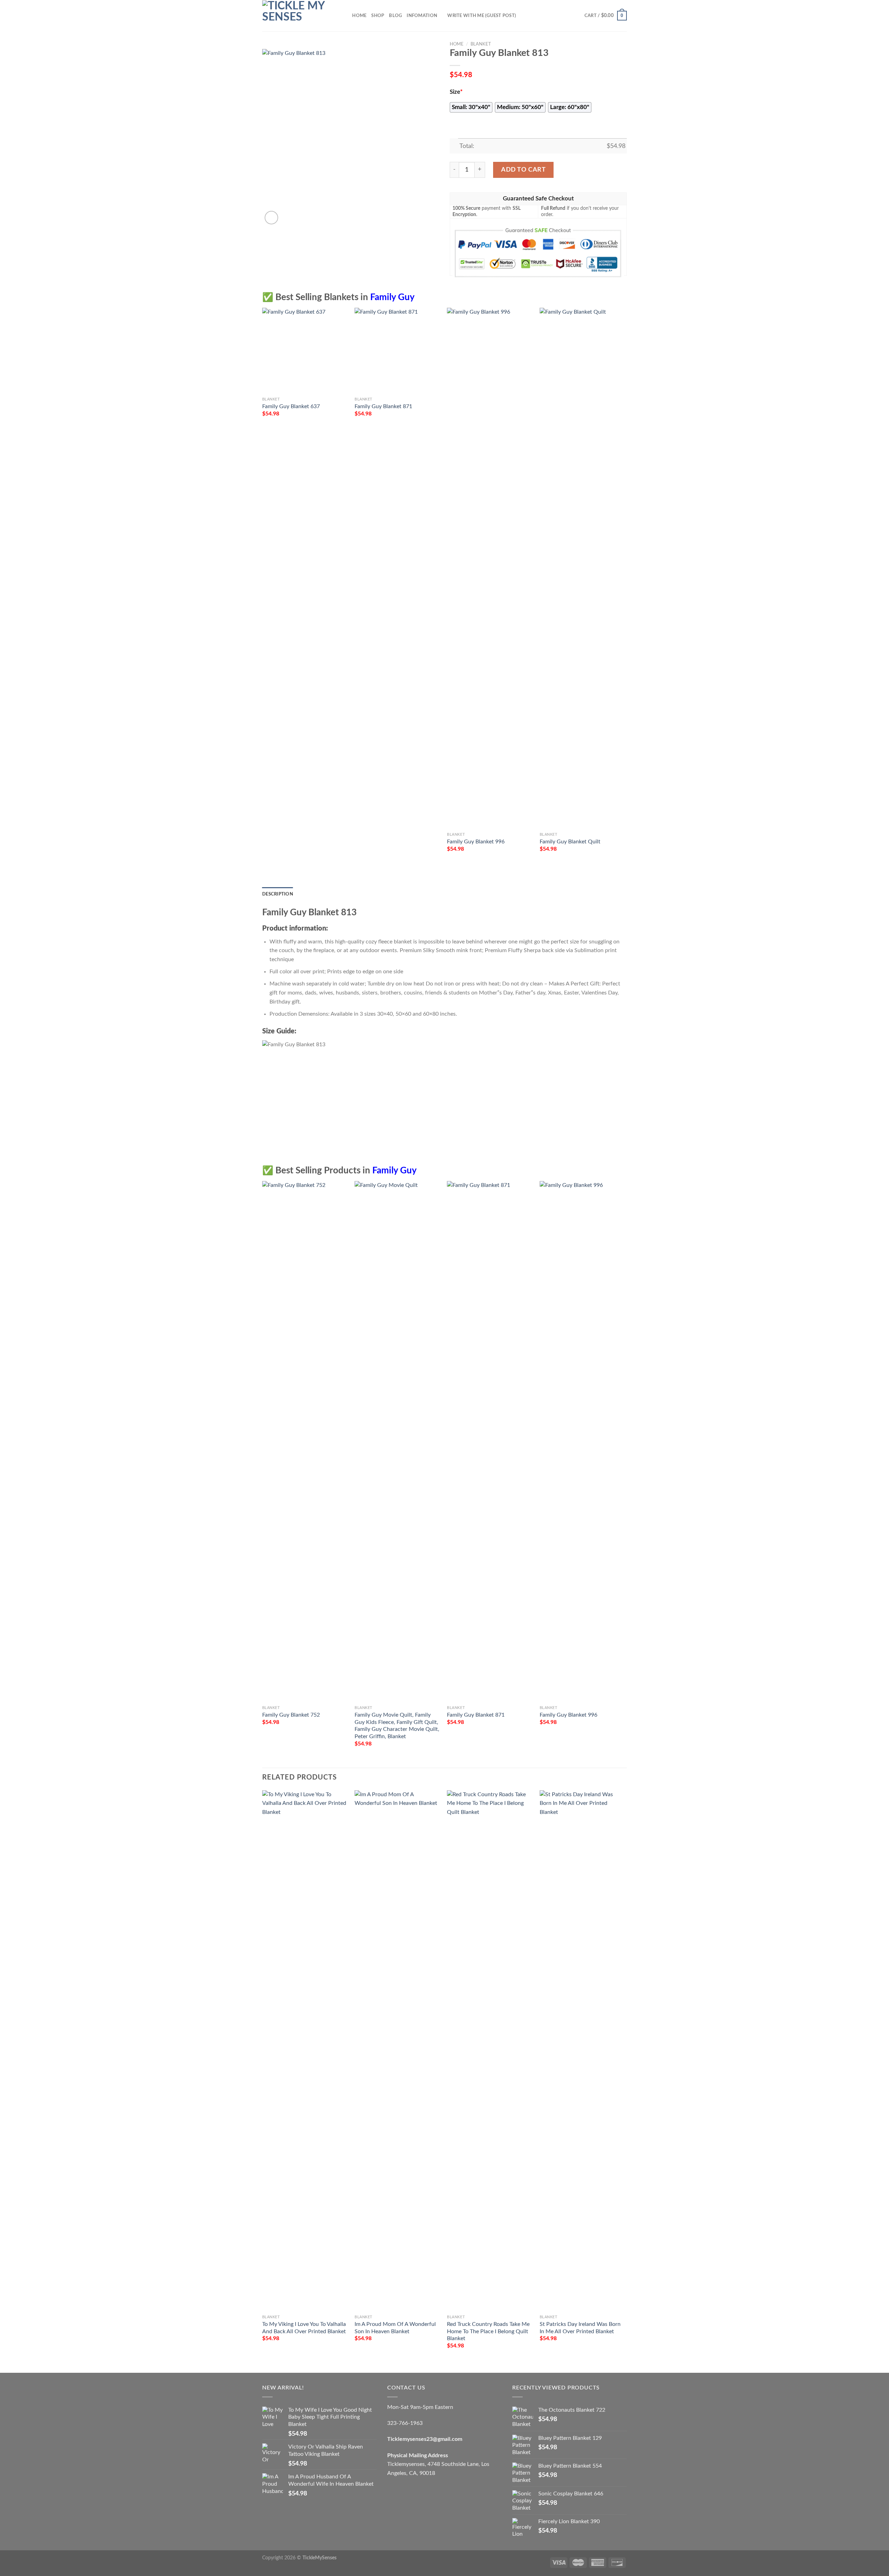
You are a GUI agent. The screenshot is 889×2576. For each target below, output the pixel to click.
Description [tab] (278, 894)
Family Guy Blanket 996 (476, 842)
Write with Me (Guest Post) (482, 16)
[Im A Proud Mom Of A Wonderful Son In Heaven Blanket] (397, 2051)
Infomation (422, 16)
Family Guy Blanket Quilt (570, 842)
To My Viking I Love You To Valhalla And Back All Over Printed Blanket (304, 2328)
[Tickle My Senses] (297, 16)
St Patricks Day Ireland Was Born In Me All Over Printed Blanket (580, 2328)
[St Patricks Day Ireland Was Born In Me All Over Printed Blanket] (583, 2051)
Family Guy (392, 297)
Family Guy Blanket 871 (383, 406)
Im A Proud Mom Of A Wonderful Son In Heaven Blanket (395, 2328)
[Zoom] (271, 218)
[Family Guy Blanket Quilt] (583, 568)
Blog (395, 16)
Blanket (481, 44)
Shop (378, 16)
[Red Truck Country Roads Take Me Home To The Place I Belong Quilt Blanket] (490, 2051)
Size (456, 92)
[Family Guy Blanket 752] (305, 1442)
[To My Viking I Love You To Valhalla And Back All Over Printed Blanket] (305, 2051)
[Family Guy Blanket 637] (305, 351)
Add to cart (523, 170)
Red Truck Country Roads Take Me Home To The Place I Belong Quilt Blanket (488, 2331)
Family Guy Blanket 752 (291, 1715)
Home (359, 16)
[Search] (345, 16)
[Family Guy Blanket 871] (397, 351)
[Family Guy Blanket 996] (490, 568)
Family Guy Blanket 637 (291, 406)
